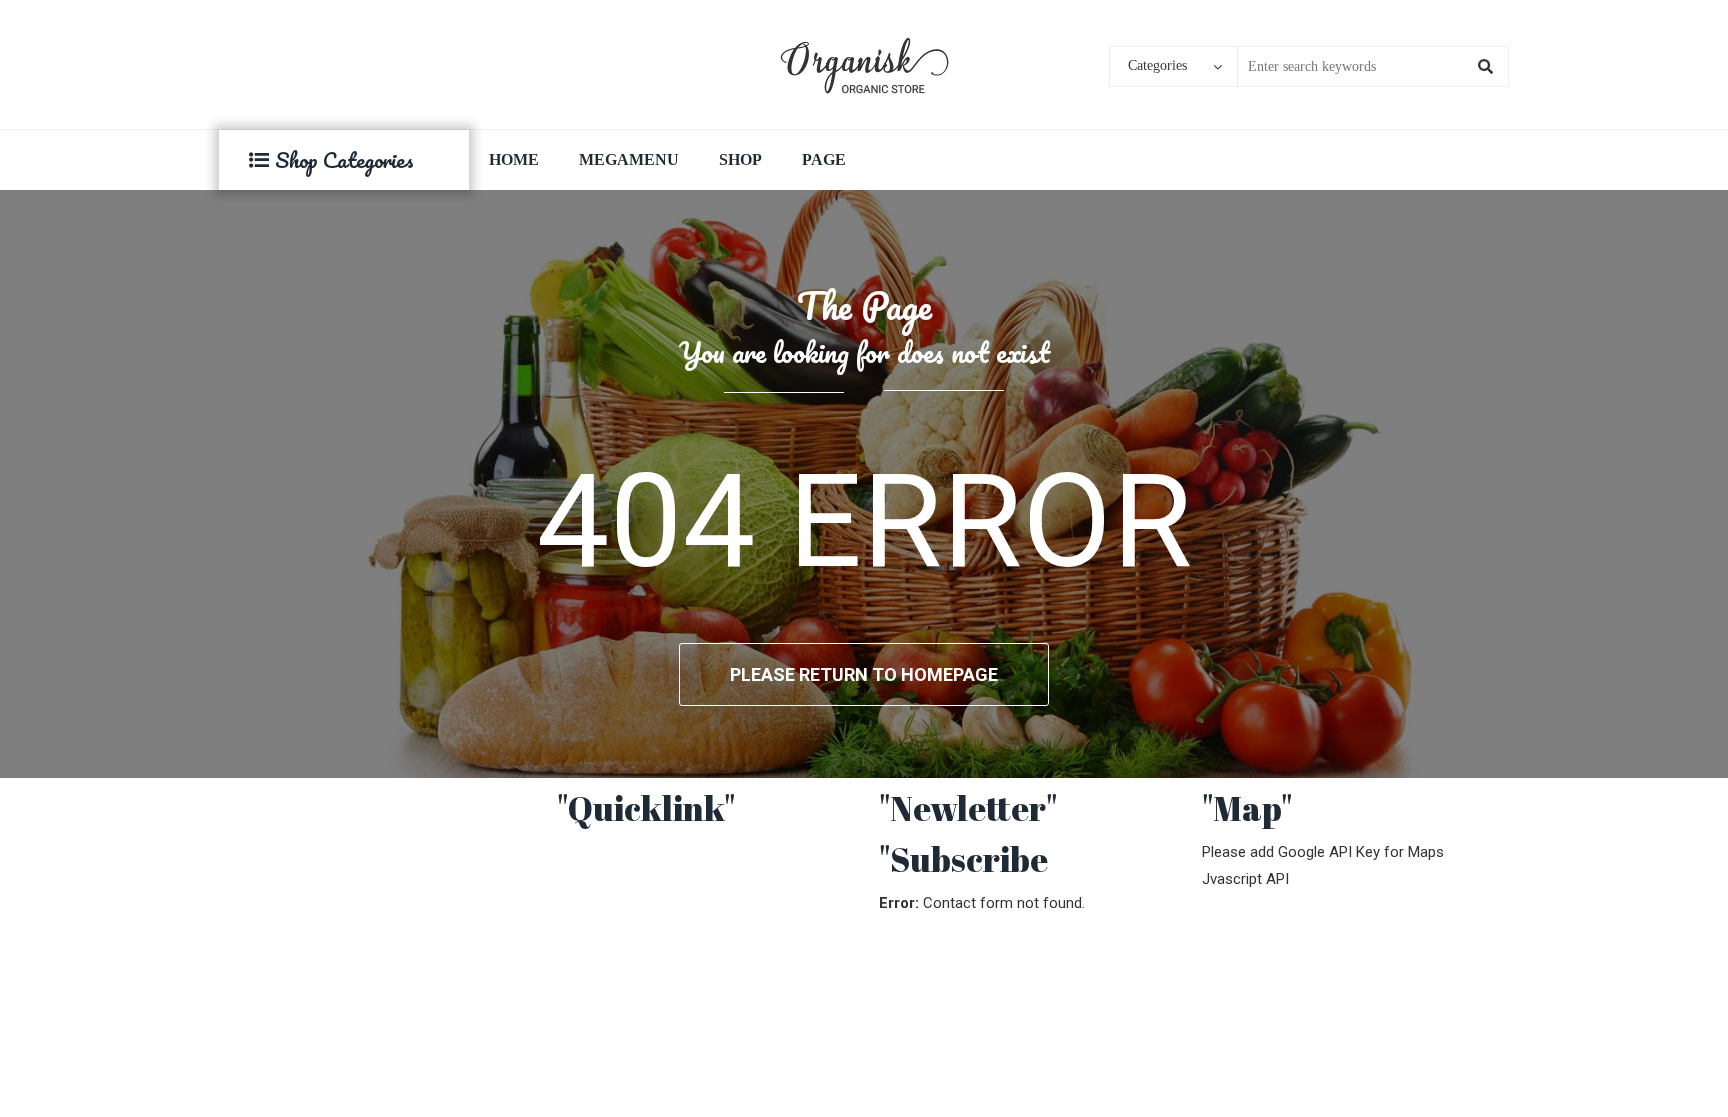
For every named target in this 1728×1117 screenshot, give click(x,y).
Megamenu (629, 159)
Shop (740, 159)
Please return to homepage (864, 674)
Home (514, 159)
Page (824, 159)
